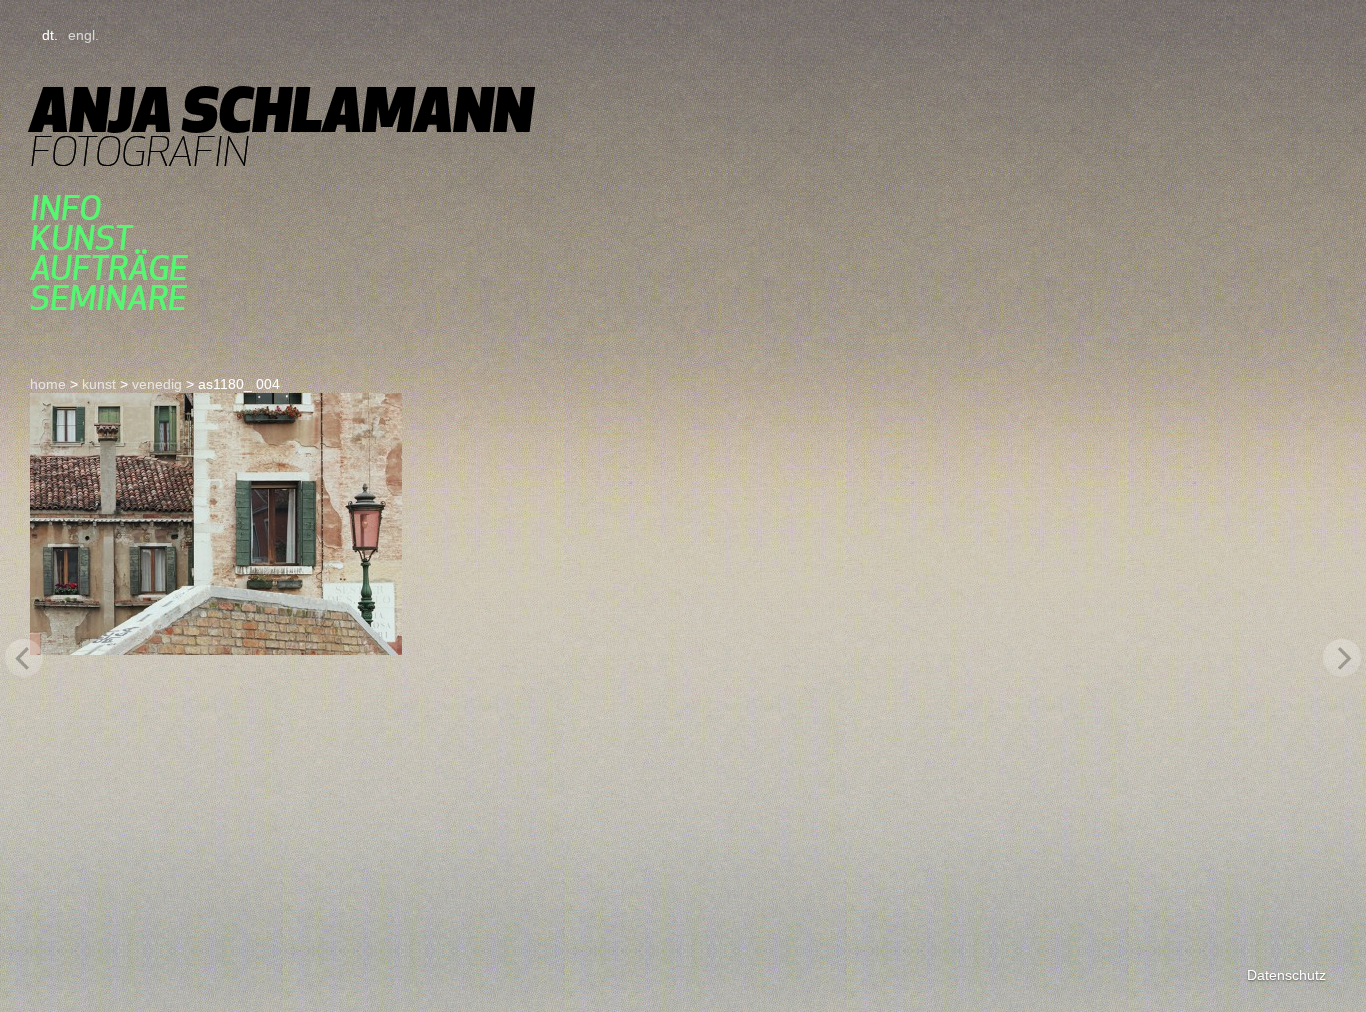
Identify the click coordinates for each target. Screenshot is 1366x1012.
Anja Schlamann (281, 109)
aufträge (109, 268)
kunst (81, 238)
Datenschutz (1286, 975)
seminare (108, 298)
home (48, 384)
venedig (157, 384)
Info (65, 208)
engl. (83, 35)
